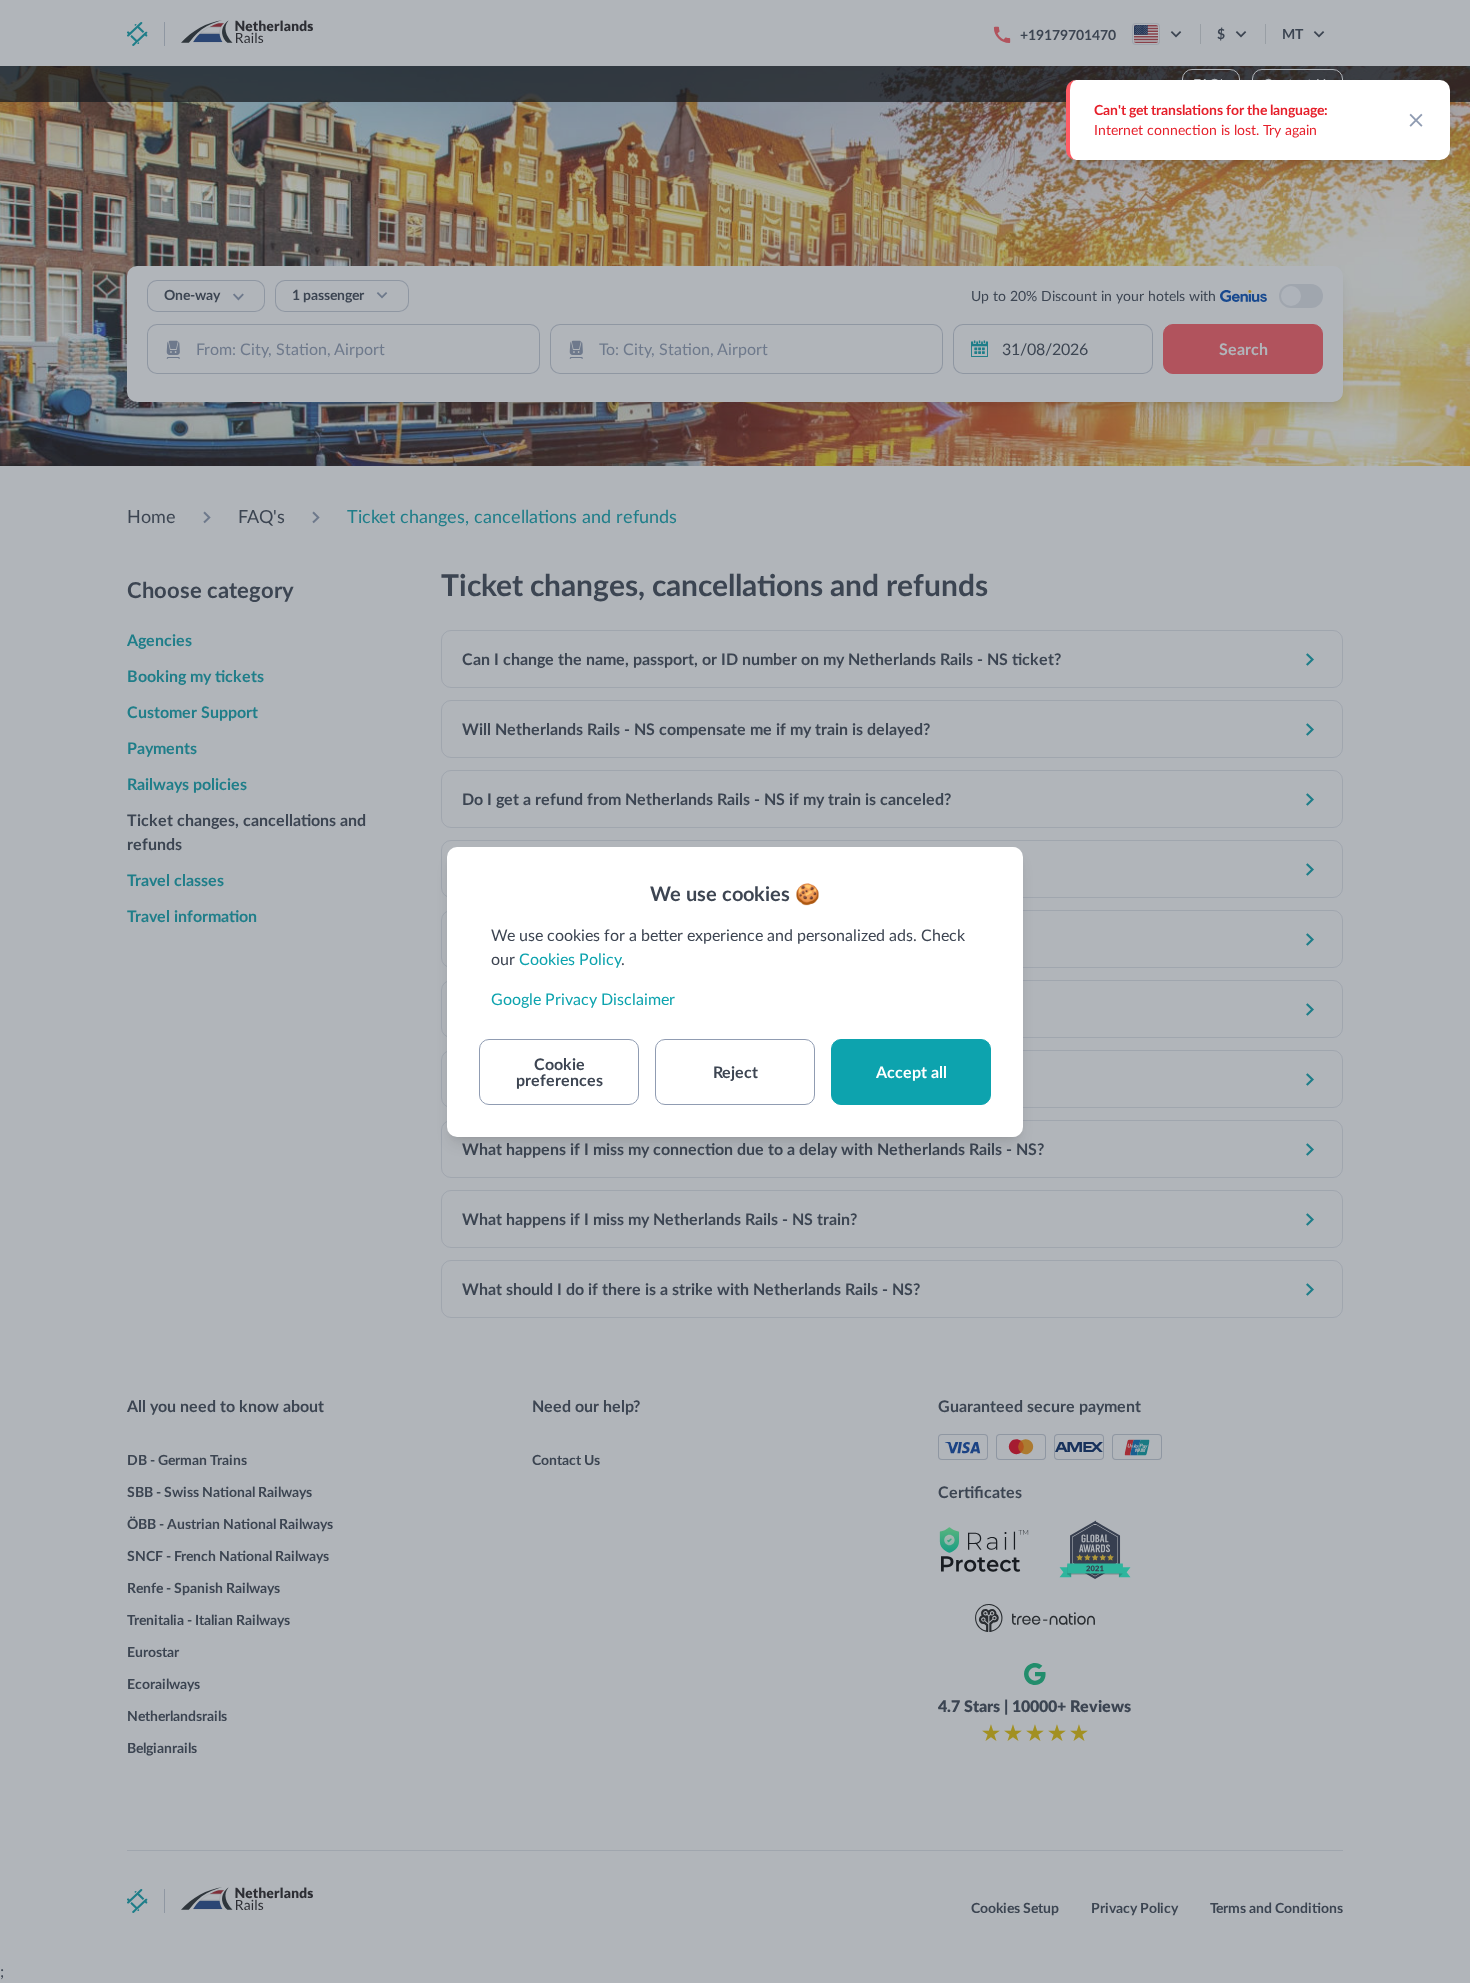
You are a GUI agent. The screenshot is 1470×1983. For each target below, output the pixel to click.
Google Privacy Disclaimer (583, 998)
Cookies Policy (570, 958)
